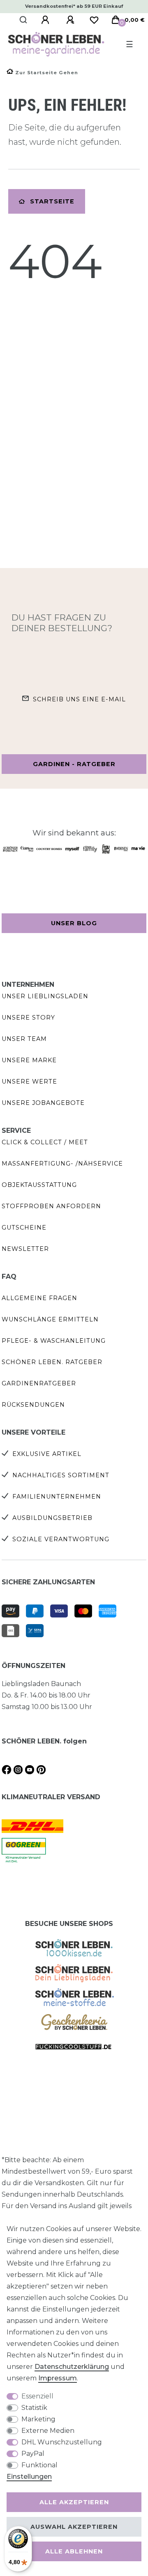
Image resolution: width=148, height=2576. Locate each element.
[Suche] (24, 20)
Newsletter (25, 1249)
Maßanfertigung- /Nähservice (62, 1164)
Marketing (38, 2419)
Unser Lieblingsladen (45, 996)
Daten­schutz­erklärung (72, 2367)
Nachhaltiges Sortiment (61, 1475)
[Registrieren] (72, 20)
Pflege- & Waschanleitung (54, 1341)
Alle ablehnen (74, 2551)
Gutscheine (24, 1228)
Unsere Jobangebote (43, 1103)
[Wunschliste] (94, 20)
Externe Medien (48, 2431)
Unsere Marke (29, 1060)
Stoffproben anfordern (51, 1206)
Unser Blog (74, 923)
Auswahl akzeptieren (74, 2527)
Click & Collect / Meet (45, 1142)
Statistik (34, 2408)
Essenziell (37, 2396)
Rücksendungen (33, 1405)
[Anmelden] (46, 20)
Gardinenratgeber (39, 1383)
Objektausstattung (39, 1185)
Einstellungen (29, 2477)
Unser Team (24, 1039)
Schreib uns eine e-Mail (79, 699)
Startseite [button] (52, 201)
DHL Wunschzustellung (62, 2442)
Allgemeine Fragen (39, 1298)
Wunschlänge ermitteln (50, 1319)
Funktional (39, 2465)
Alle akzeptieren (74, 2502)
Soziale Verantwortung (61, 1539)
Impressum (58, 2378)
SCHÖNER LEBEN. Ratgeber (52, 1362)
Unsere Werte (29, 1082)
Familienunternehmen (57, 1497)
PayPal (33, 2454)
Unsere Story (28, 1018)
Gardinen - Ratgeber (74, 764)
